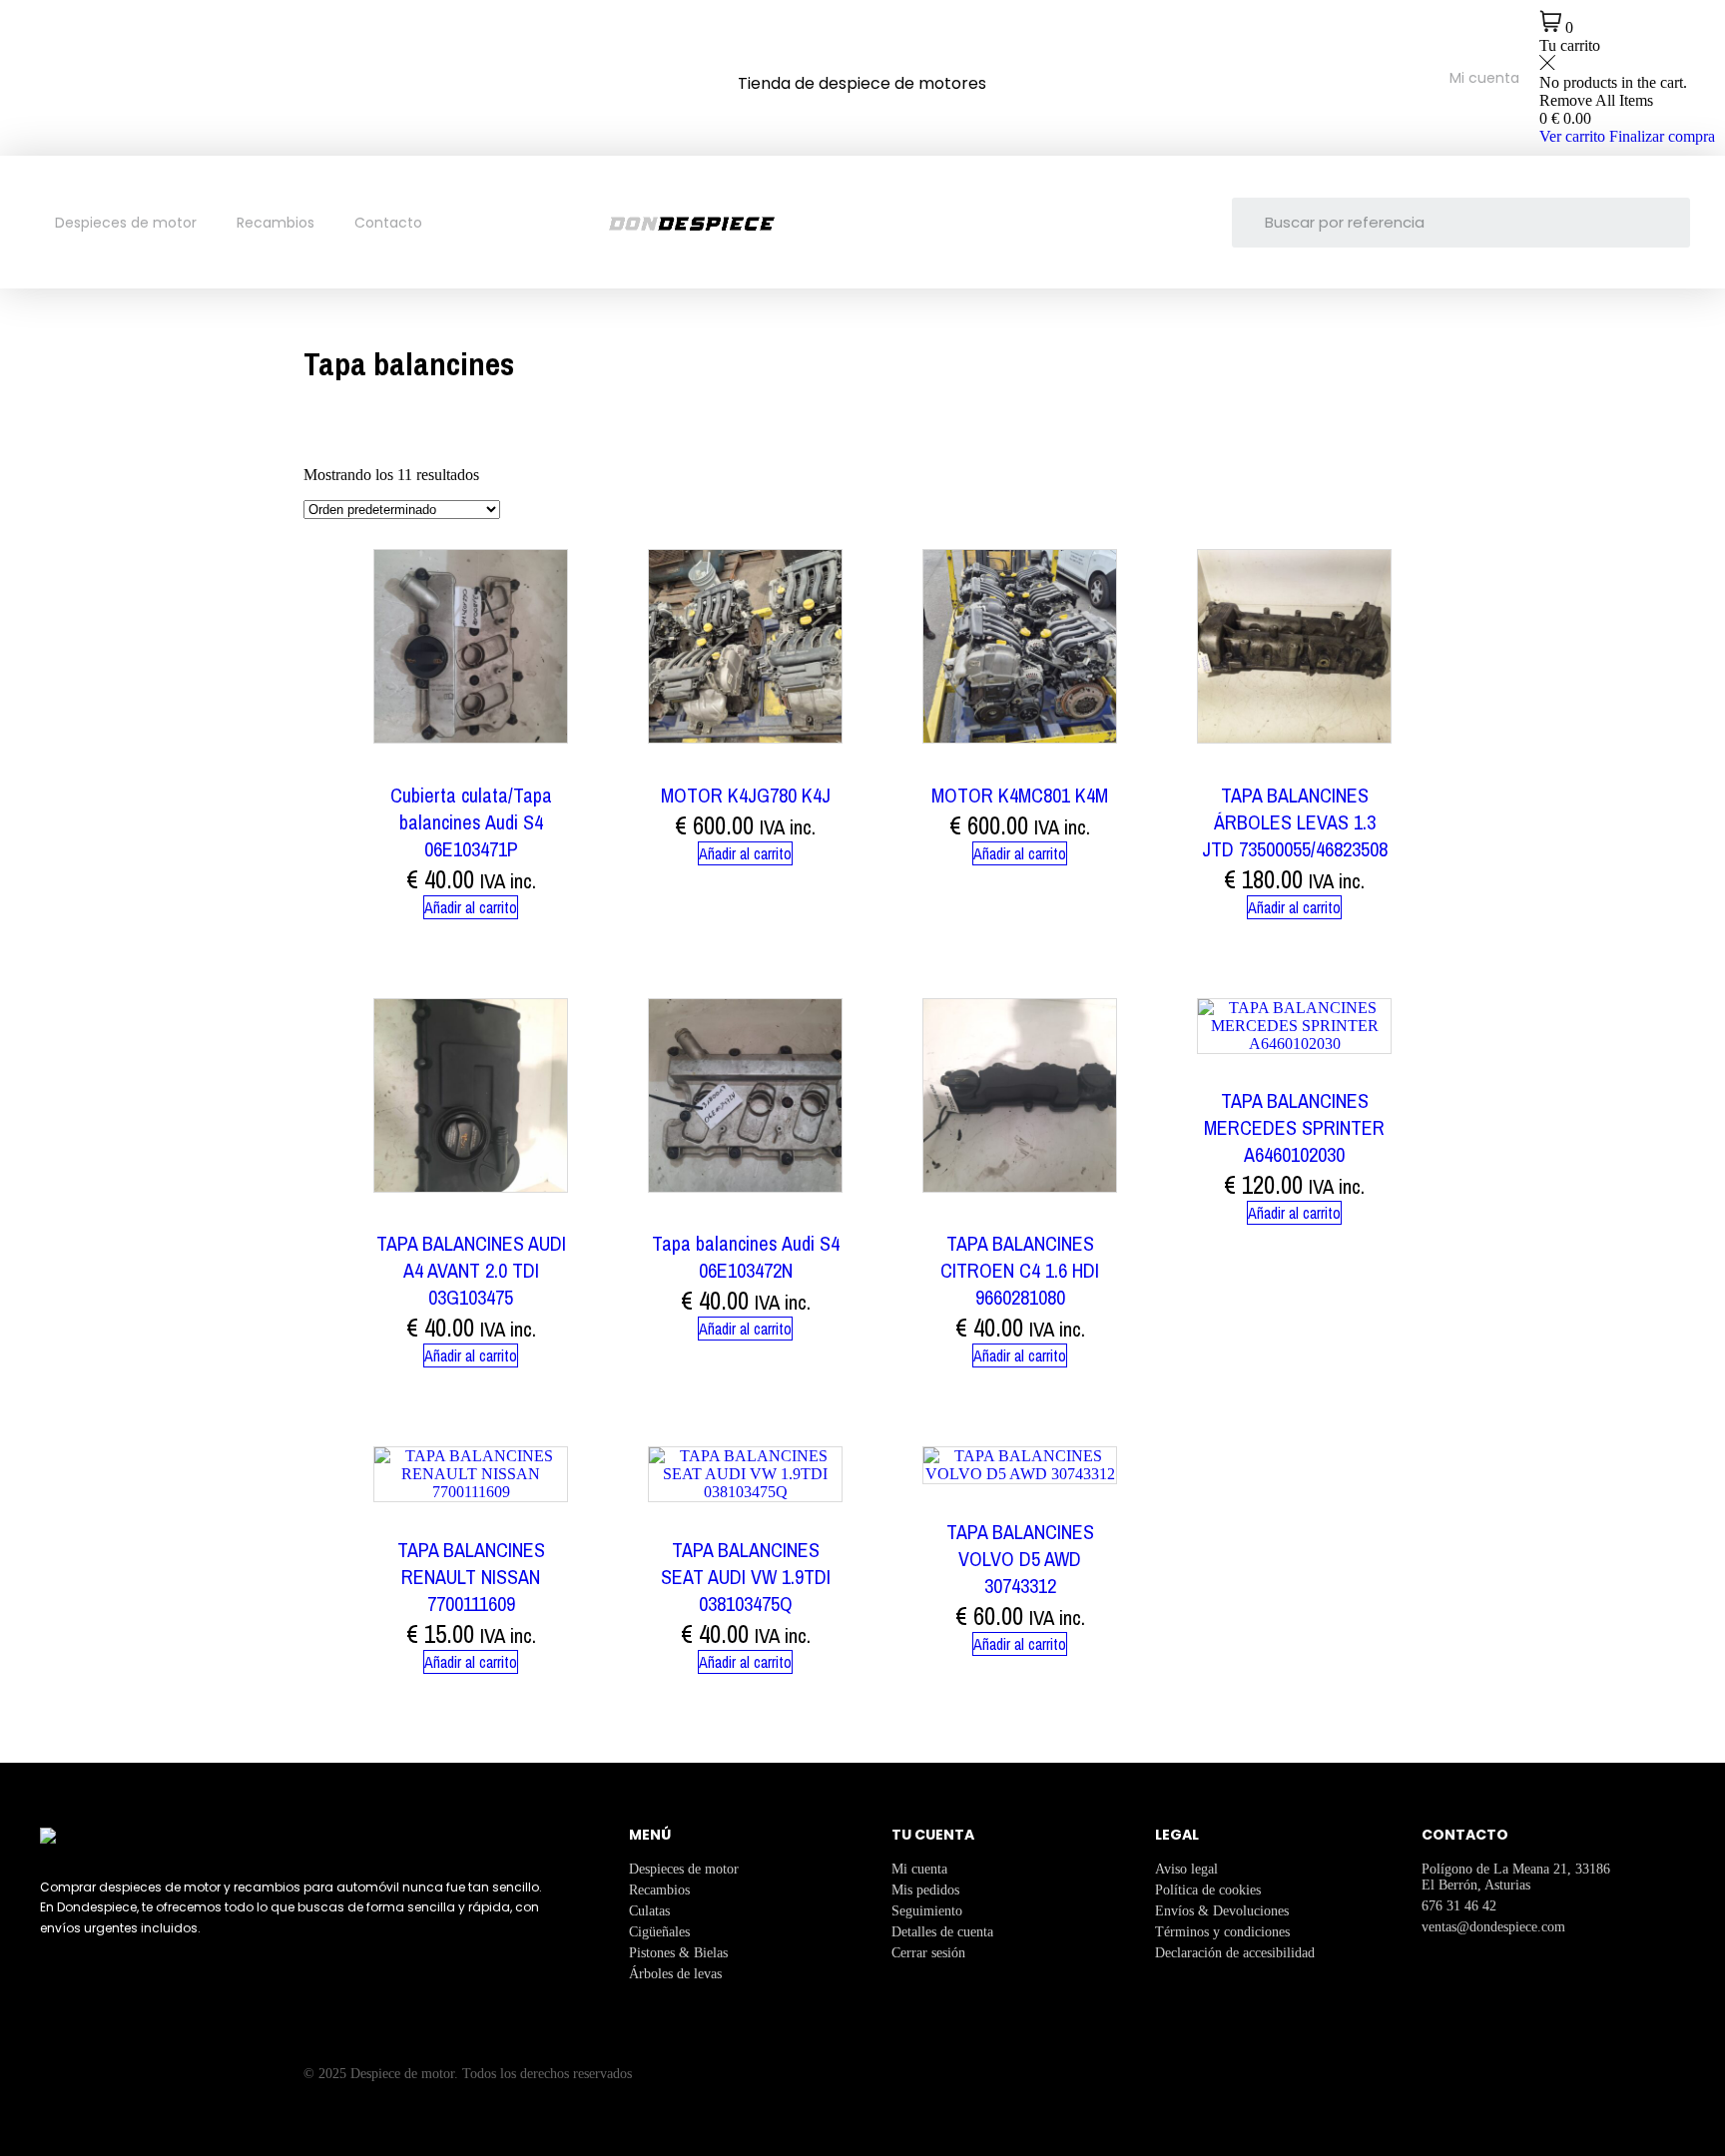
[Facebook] (35, 76)
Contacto (388, 223)
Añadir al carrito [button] (471, 907)
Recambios (276, 223)
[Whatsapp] (161, 76)
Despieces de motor (126, 223)
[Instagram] (98, 76)
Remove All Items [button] (1596, 100)
